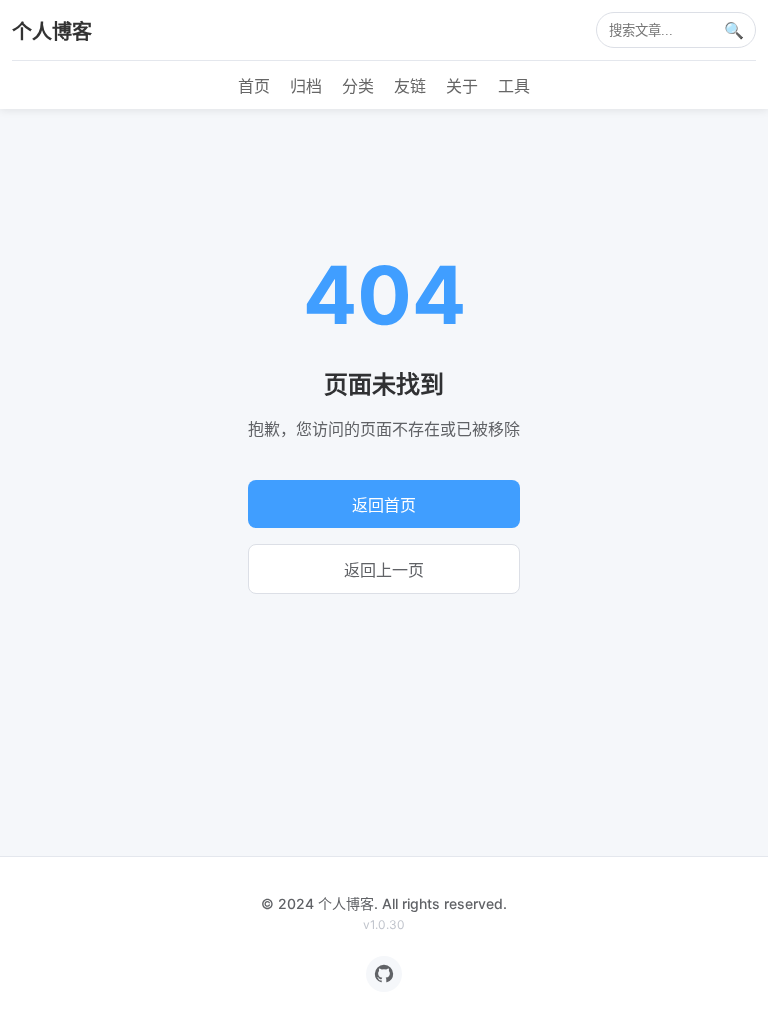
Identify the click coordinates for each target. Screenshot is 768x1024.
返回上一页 (384, 570)
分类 (358, 86)
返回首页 (384, 505)
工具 (514, 86)
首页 (254, 86)
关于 (462, 86)
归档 (306, 86)
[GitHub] (384, 974)
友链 (410, 86)
